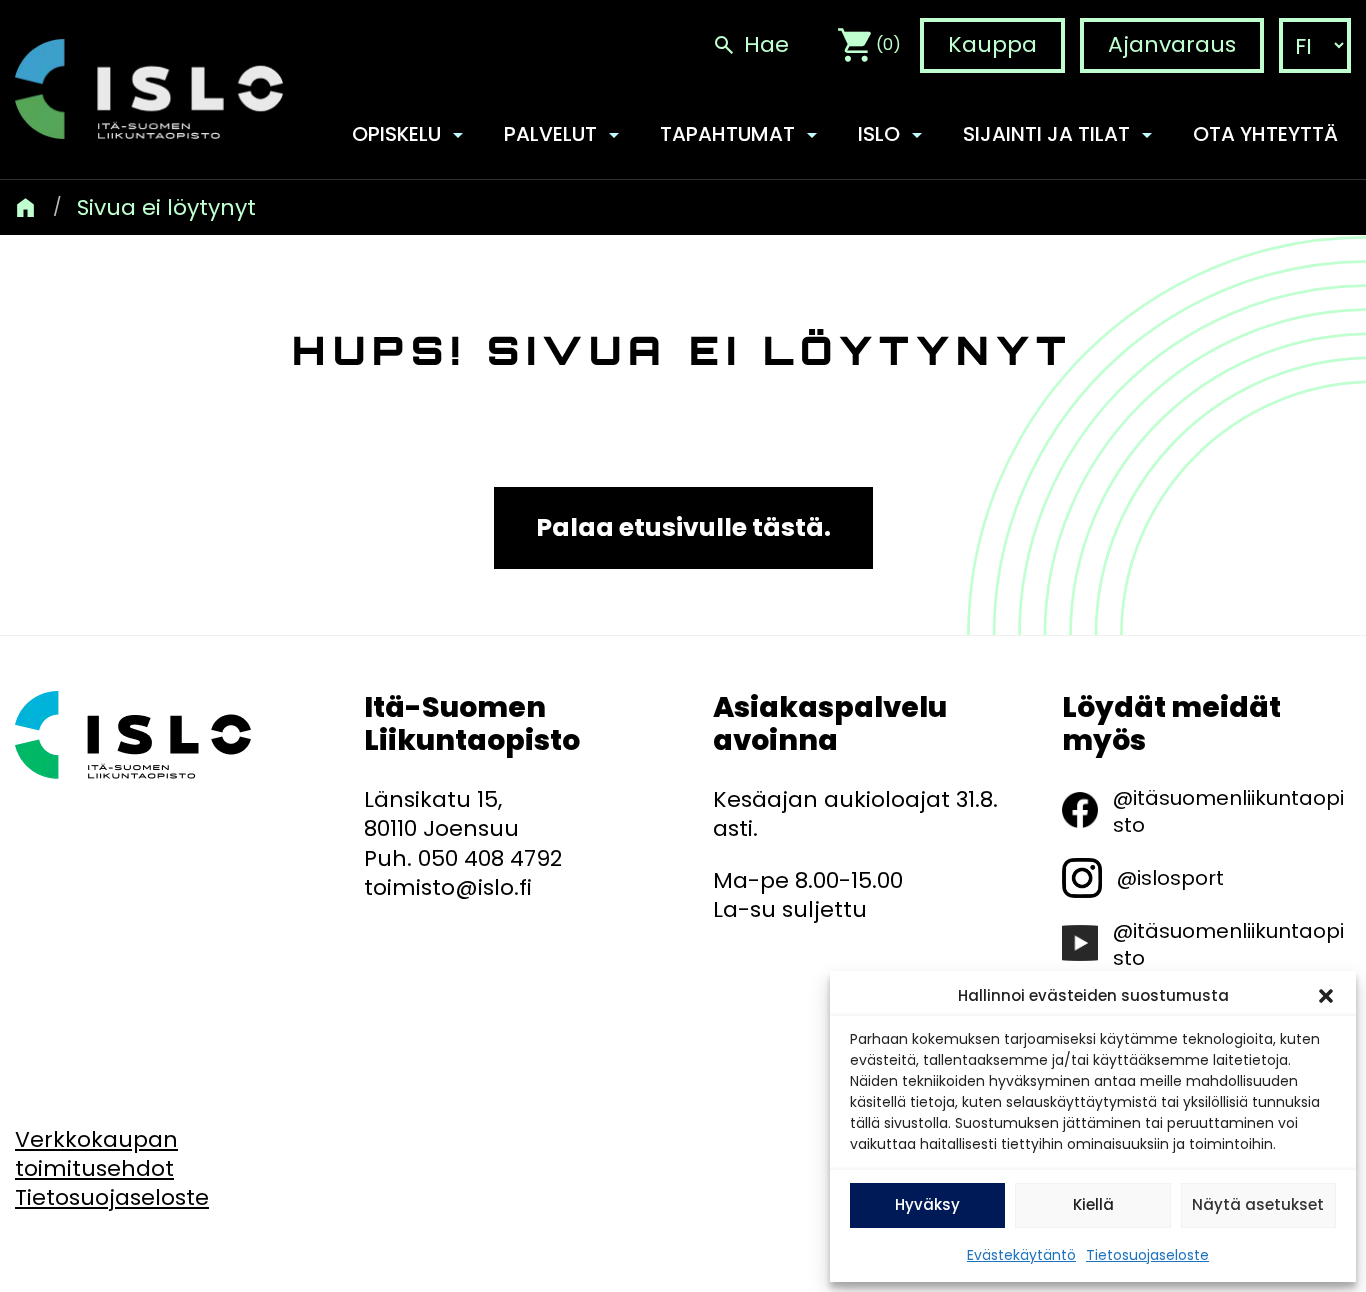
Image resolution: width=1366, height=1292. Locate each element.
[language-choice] (1315, 46)
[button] (1326, 996)
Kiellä (1093, 1204)
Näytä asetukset (1258, 1204)
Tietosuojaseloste (1147, 1255)
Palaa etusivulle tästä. (683, 527)
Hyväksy (927, 1204)
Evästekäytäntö (1021, 1255)
